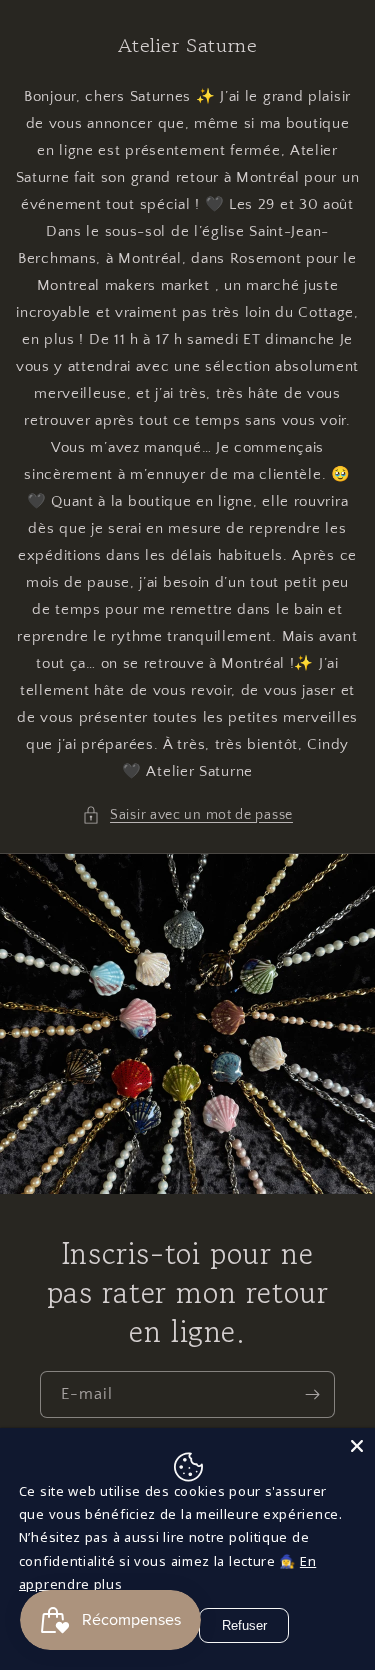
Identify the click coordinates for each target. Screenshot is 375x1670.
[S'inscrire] (312, 1394)
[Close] (357, 1446)
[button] (187, 815)
